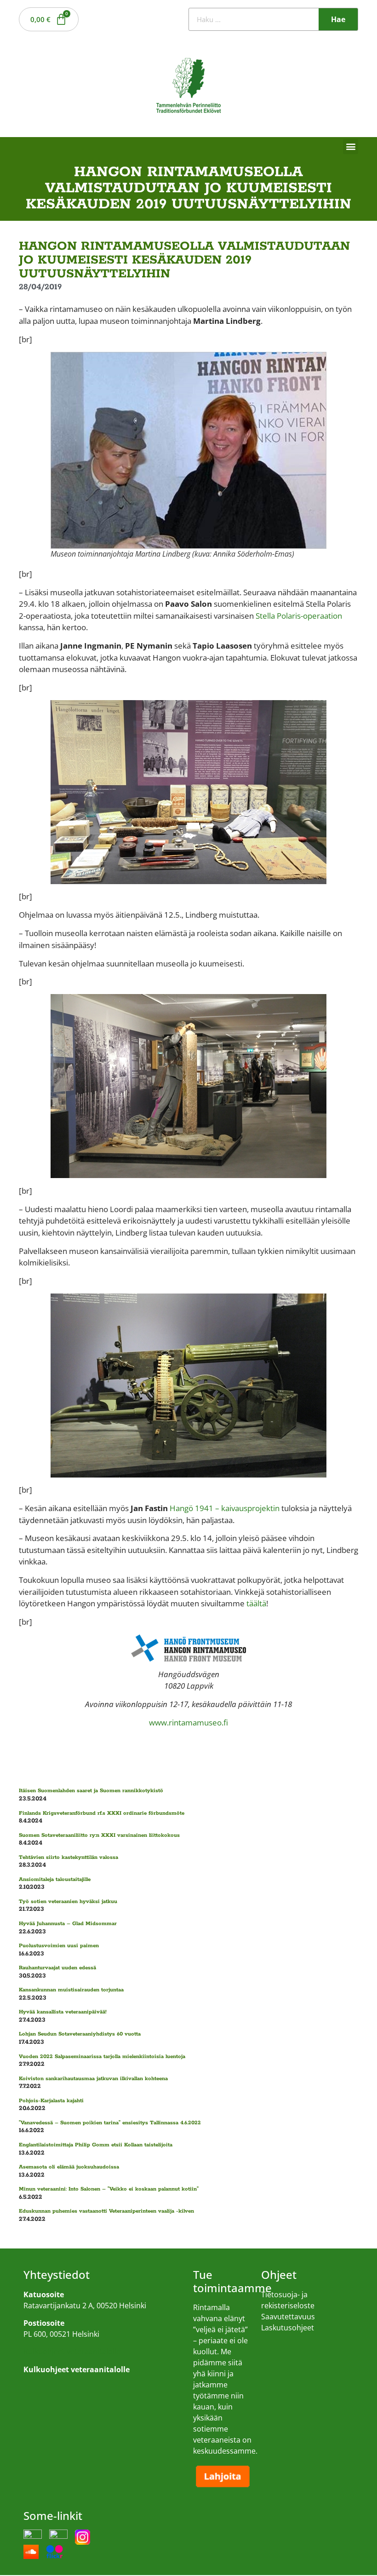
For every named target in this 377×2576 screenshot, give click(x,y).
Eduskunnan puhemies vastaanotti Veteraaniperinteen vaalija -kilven (106, 2211)
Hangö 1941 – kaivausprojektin (225, 1508)
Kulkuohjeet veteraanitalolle (72, 2352)
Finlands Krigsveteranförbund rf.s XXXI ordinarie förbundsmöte (102, 1813)
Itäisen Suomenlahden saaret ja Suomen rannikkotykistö (91, 1791)
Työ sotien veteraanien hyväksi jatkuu (68, 1901)
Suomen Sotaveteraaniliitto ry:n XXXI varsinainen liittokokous (99, 1835)
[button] (351, 147)
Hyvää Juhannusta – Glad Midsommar (68, 1923)
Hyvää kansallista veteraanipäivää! (63, 2012)
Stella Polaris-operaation (299, 616)
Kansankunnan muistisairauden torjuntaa (71, 1990)
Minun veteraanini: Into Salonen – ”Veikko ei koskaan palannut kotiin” (109, 2189)
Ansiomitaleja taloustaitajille (55, 1879)
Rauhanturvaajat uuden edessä (57, 1968)
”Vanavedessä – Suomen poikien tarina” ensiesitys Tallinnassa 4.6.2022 (110, 2123)
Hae (338, 19)
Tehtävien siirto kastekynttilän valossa (69, 1857)
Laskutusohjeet (288, 2328)
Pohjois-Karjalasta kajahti (51, 2101)
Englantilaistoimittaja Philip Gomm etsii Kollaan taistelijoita (96, 2145)
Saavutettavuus (288, 2317)
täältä (256, 1603)
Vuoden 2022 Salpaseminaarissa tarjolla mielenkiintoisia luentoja (102, 2056)
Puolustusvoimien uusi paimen (59, 1946)
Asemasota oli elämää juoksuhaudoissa (69, 2167)
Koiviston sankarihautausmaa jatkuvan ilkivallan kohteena (93, 2079)
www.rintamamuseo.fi (188, 1722)
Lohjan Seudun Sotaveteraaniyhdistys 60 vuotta (80, 2034)
